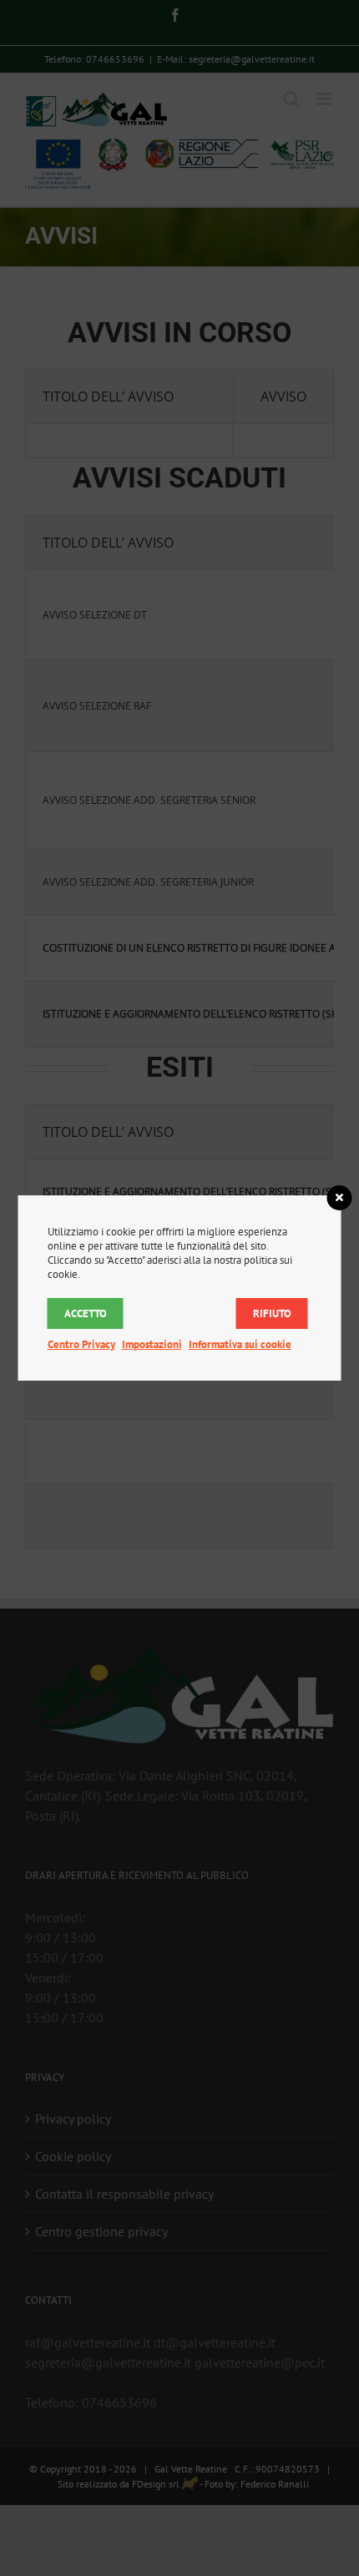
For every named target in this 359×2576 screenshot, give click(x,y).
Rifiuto (272, 1313)
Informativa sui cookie (240, 1344)
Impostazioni (152, 1344)
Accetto (86, 1313)
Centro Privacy (81, 1344)
